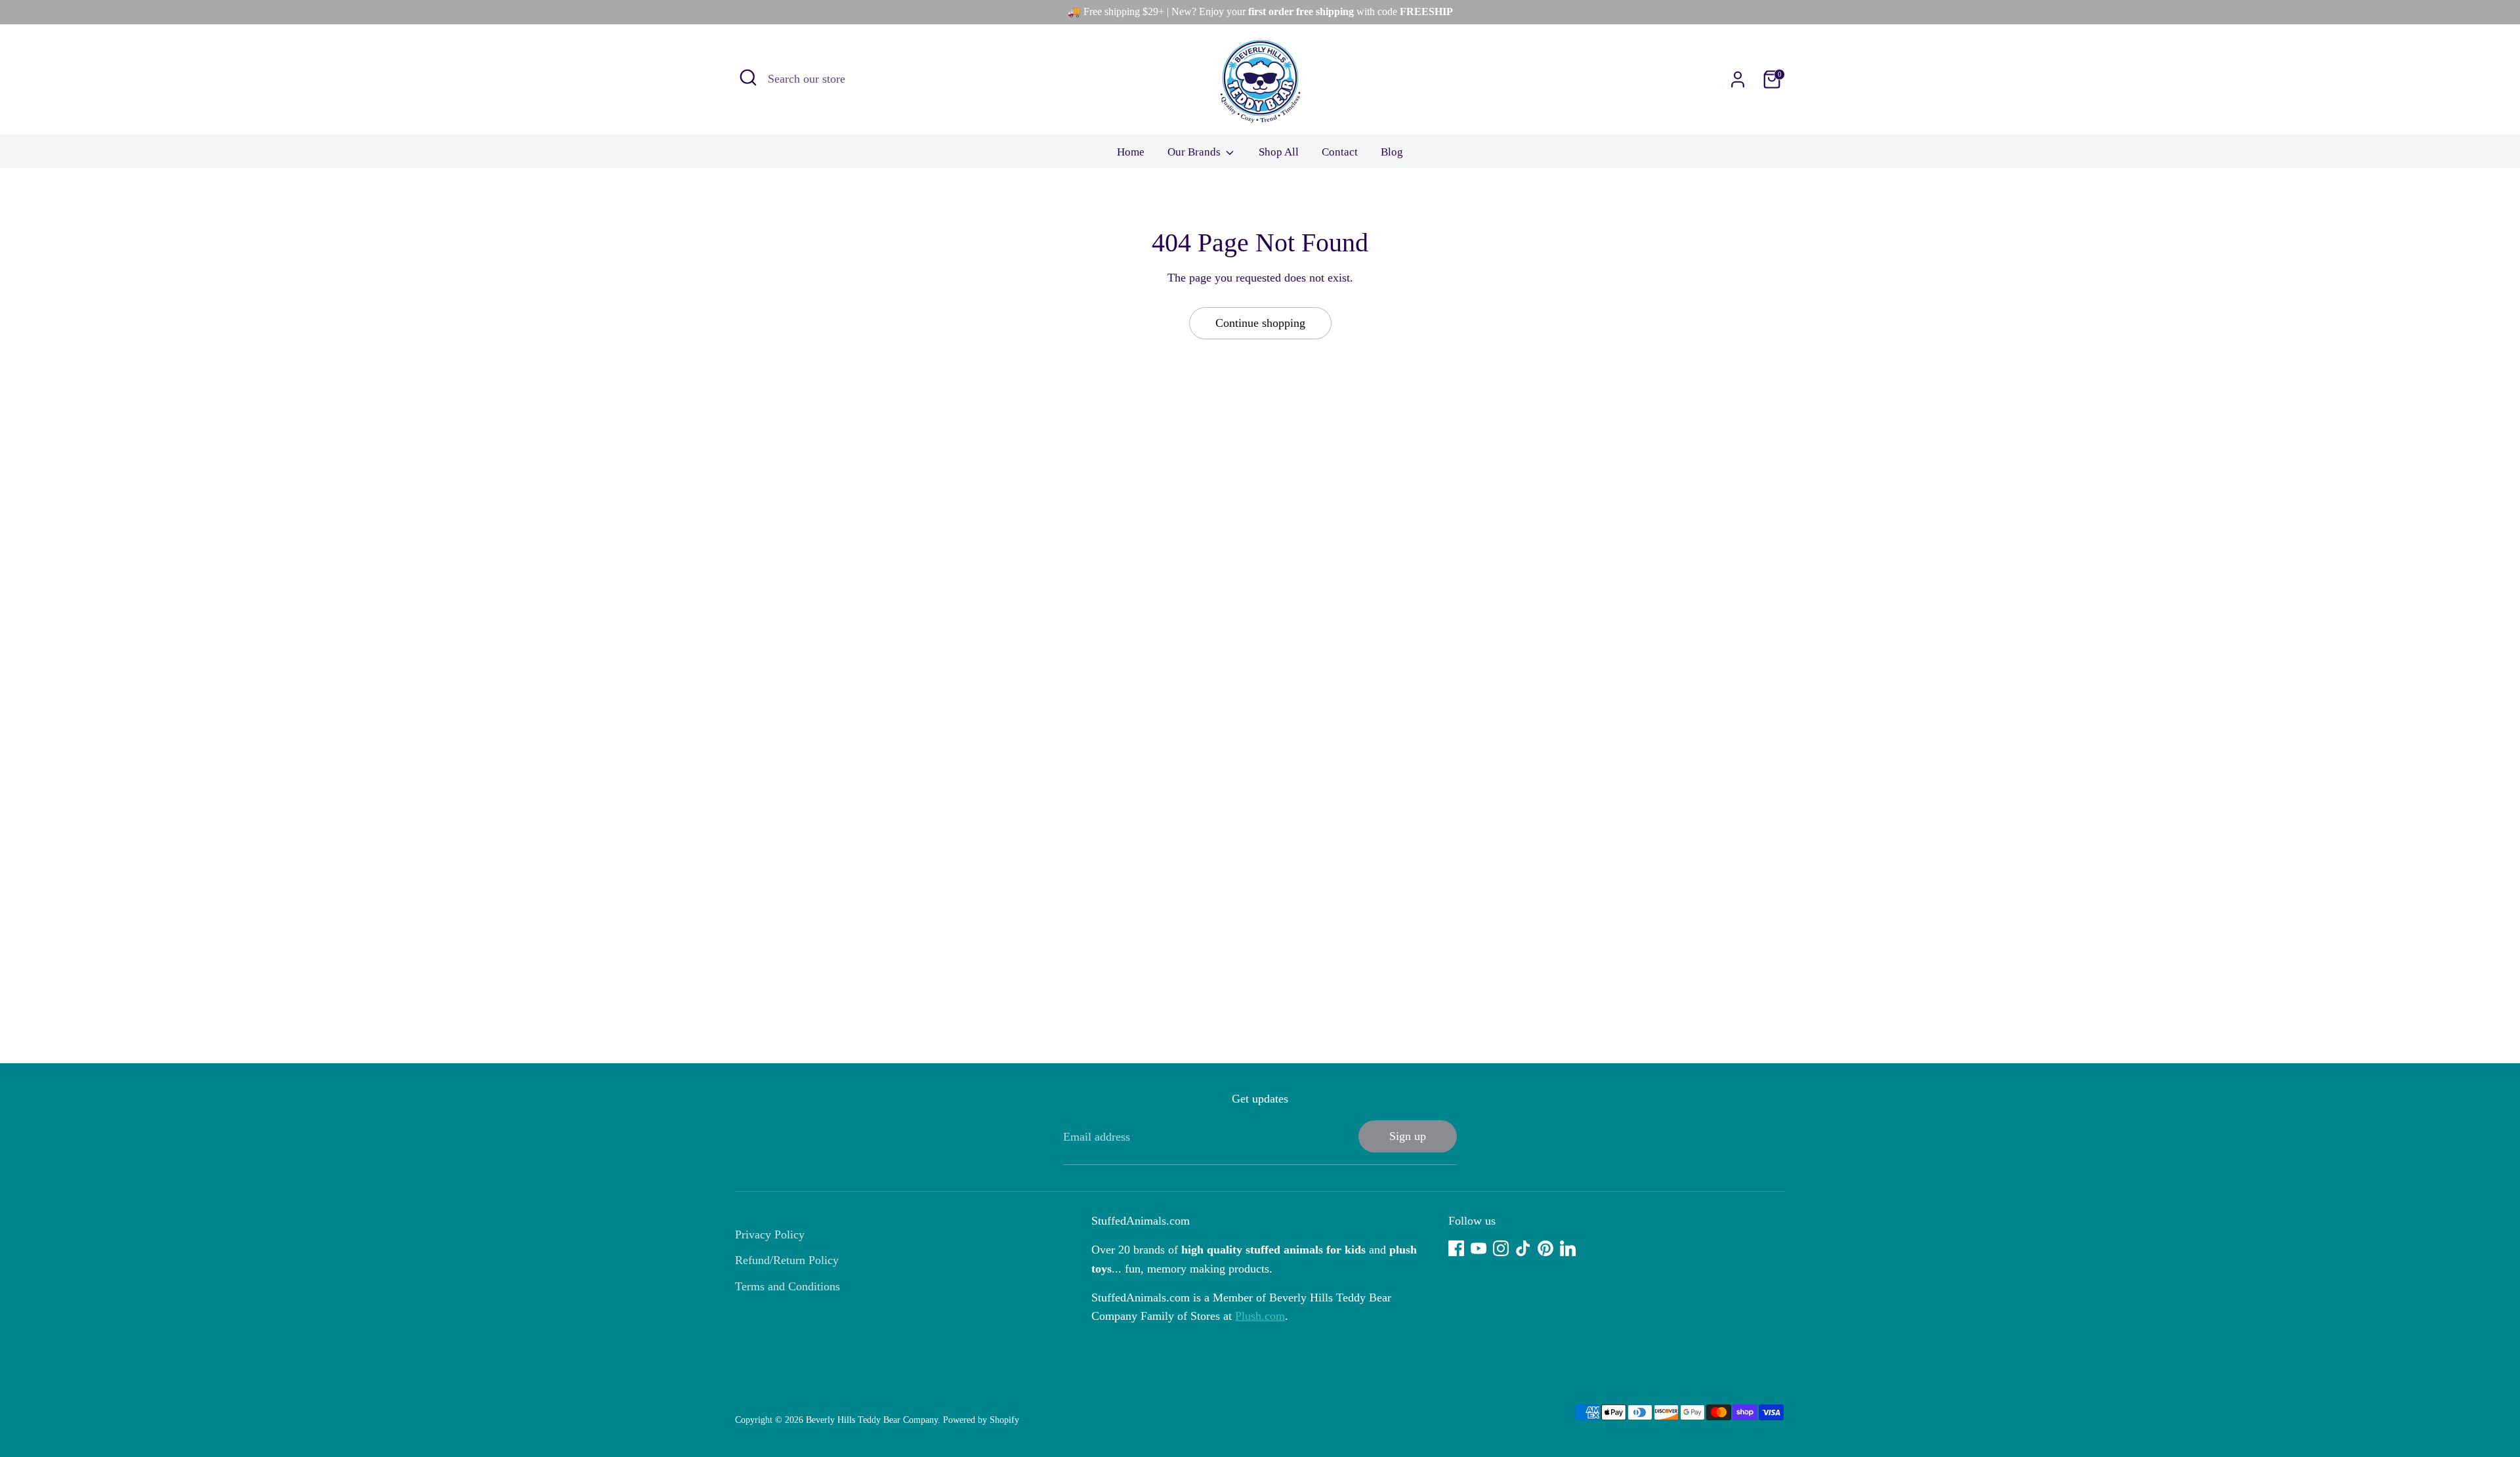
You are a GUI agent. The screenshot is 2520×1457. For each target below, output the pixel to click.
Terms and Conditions (787, 1286)
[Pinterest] (1545, 1248)
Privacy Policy (770, 1235)
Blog (1392, 152)
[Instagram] (1501, 1248)
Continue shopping (1260, 323)
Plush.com (1260, 1316)
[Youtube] (1479, 1248)
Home (1131, 152)
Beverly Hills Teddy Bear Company (872, 1420)
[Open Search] (748, 77)
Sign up (1408, 1136)
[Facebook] (1456, 1248)
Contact (1340, 152)
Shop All (1279, 152)
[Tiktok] (1523, 1248)
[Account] (1738, 79)
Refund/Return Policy (787, 1260)
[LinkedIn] (1568, 1248)
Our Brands (1195, 152)
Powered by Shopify (981, 1420)
